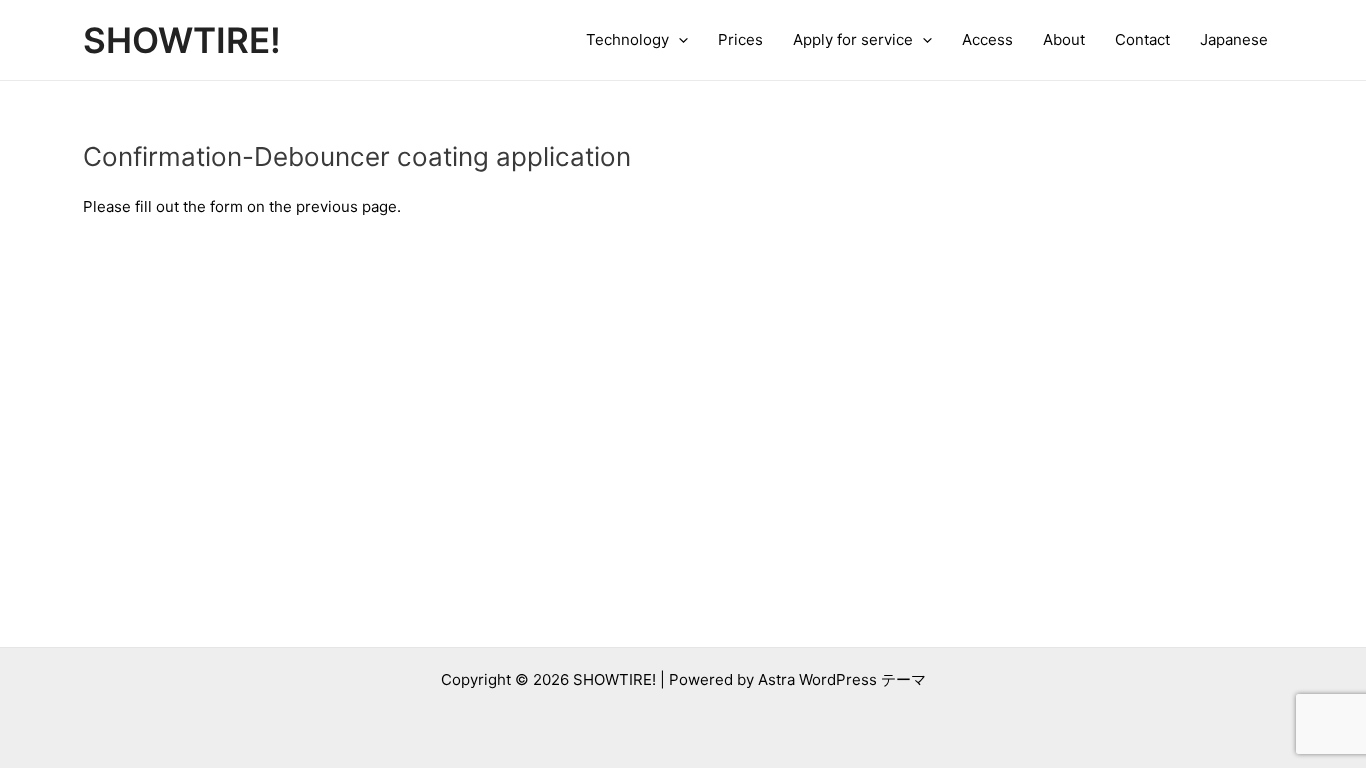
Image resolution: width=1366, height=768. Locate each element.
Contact (1142, 39)
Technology (627, 39)
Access (987, 39)
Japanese (1234, 39)
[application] (678, 40)
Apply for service (853, 39)
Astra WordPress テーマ (842, 679)
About (1064, 39)
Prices (740, 39)
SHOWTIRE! (182, 40)
